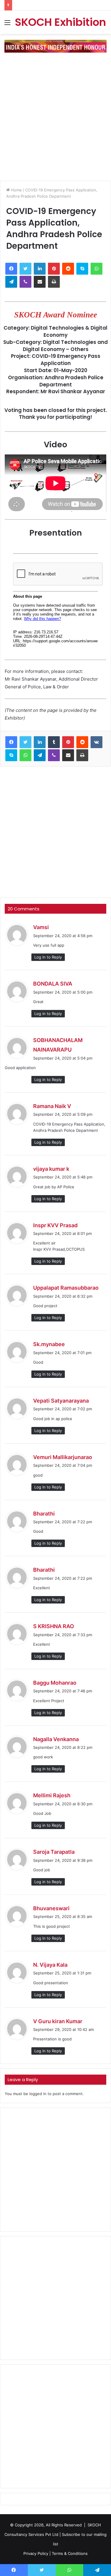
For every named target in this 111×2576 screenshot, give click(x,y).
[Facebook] (11, 269)
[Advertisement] (55, 114)
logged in (38, 2094)
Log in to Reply (48, 957)
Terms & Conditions (70, 2553)
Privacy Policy (36, 2553)
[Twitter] (25, 269)
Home (16, 190)
